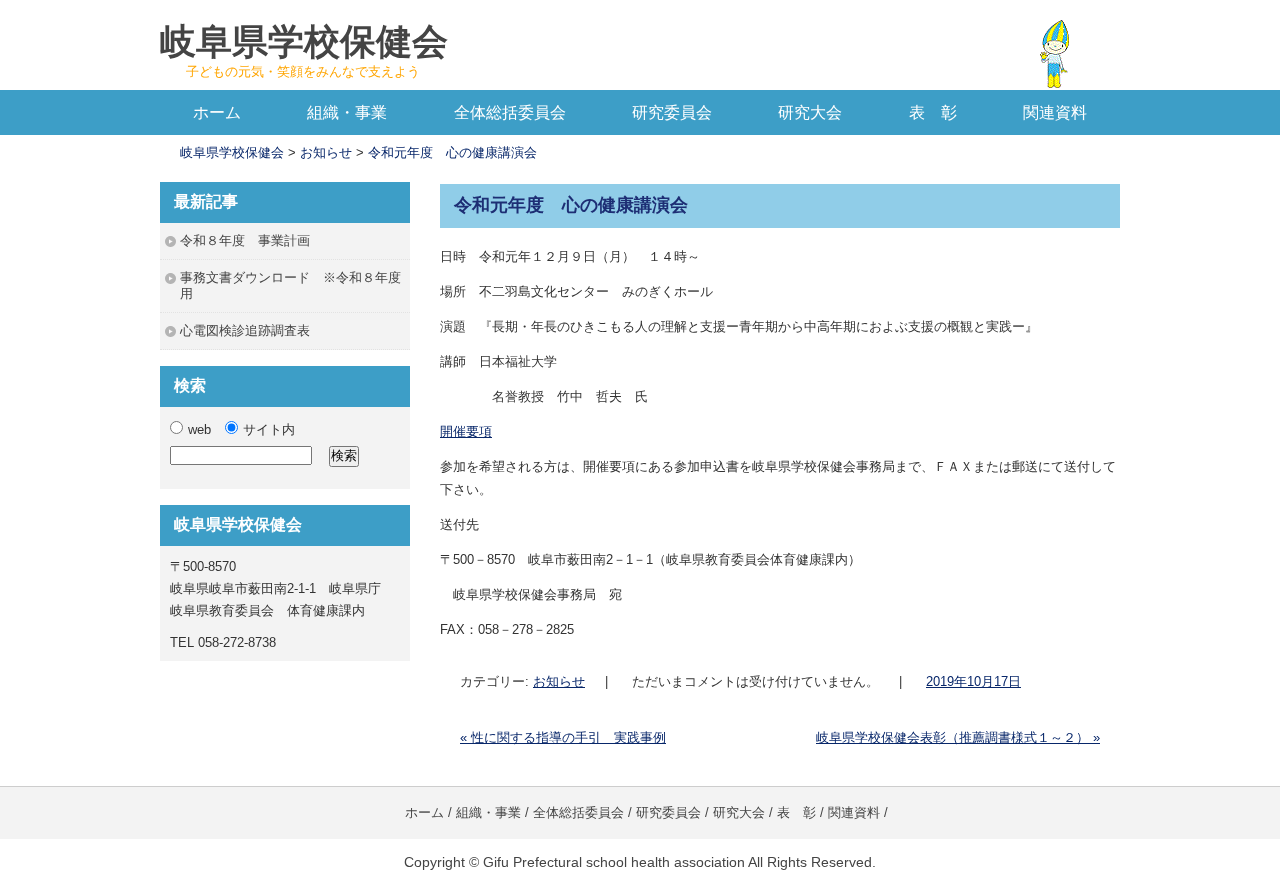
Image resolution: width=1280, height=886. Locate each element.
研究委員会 (672, 112)
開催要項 (466, 431)
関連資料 (1055, 112)
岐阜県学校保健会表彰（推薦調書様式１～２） (958, 737)
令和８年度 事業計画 (245, 240)
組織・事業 (347, 112)
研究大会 (810, 112)
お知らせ (559, 681)
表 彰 (933, 112)
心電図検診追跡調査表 (245, 330)
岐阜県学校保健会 (304, 41)
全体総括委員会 (510, 112)
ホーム (217, 112)
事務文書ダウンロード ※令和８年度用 (290, 285)
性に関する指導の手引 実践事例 (563, 737)
